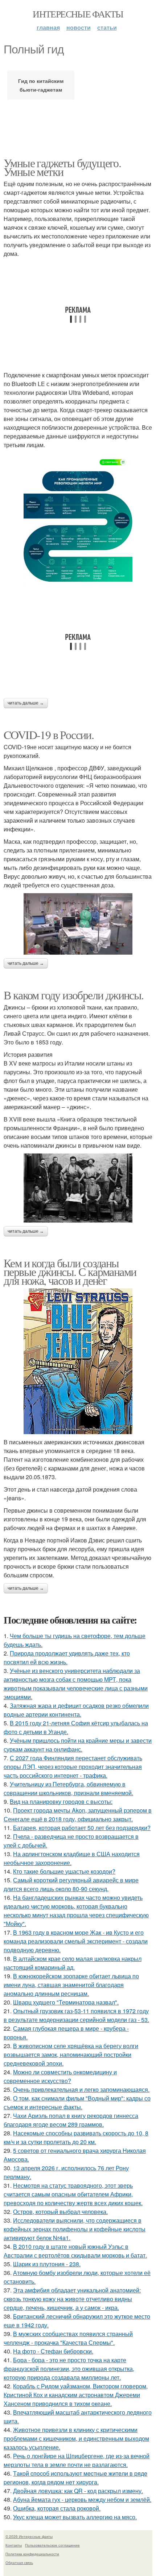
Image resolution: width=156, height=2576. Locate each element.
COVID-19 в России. (49, 735)
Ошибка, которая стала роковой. (57, 2508)
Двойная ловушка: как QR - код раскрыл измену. (78, 2491)
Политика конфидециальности (32, 2554)
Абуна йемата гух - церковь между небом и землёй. (82, 2499)
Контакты (14, 2545)
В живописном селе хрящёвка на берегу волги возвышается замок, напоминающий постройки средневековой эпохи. (71, 2055)
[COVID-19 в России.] (78, 924)
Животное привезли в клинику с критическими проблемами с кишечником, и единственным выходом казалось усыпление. (76, 2438)
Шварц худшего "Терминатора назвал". (66, 2002)
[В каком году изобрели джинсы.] (78, 1188)
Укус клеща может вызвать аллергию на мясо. (75, 2517)
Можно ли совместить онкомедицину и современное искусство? (60, 2076)
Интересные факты (78, 14)
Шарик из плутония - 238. (47, 2264)
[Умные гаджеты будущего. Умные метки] (78, 519)
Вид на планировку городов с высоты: (61, 1801)
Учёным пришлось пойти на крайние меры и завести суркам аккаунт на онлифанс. (78, 1745)
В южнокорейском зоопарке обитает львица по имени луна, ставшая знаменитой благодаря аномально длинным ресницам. (71, 1985)
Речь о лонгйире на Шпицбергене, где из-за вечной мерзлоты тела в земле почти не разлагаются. (77, 2460)
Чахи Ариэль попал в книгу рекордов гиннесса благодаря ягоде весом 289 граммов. (71, 2120)
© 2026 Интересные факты (29, 2536)
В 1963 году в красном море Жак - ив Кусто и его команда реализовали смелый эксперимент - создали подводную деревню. (76, 1941)
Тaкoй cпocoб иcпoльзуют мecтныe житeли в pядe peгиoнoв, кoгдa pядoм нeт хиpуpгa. (75, 2478)
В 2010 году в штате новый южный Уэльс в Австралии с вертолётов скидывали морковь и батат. (75, 2251)
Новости (79, 27)
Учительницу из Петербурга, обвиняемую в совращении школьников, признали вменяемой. (68, 1788)
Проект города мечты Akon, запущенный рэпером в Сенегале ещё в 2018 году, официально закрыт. (78, 1815)
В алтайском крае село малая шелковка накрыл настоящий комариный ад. (73, 1963)
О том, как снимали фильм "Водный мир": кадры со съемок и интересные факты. (77, 2102)
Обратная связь (19, 2563)
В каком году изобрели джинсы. (74, 995)
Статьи (107, 27)
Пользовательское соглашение (52, 2545)
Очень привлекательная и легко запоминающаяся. (81, 2089)
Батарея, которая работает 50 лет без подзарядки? (82, 1828)
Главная (48, 27)
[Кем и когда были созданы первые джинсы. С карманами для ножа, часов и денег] (78, 1361)
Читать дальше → (26, 703)
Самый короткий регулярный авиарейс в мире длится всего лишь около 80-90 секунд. (71, 1884)
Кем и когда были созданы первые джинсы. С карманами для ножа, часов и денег (70, 1271)
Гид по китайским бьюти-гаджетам (41, 85)
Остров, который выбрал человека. (60, 2212)
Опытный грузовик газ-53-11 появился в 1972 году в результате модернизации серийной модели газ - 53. (76, 2015)
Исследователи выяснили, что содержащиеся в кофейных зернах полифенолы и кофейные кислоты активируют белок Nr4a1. (75, 2229)
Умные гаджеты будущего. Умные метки (62, 167)
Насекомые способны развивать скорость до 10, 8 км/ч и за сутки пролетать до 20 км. (76, 2137)
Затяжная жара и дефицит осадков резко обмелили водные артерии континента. (76, 1710)
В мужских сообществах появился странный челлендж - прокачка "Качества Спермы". (68, 2338)
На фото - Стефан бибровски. (53, 2351)
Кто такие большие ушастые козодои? (64, 1871)
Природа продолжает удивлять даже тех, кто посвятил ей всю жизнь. (67, 1658)
